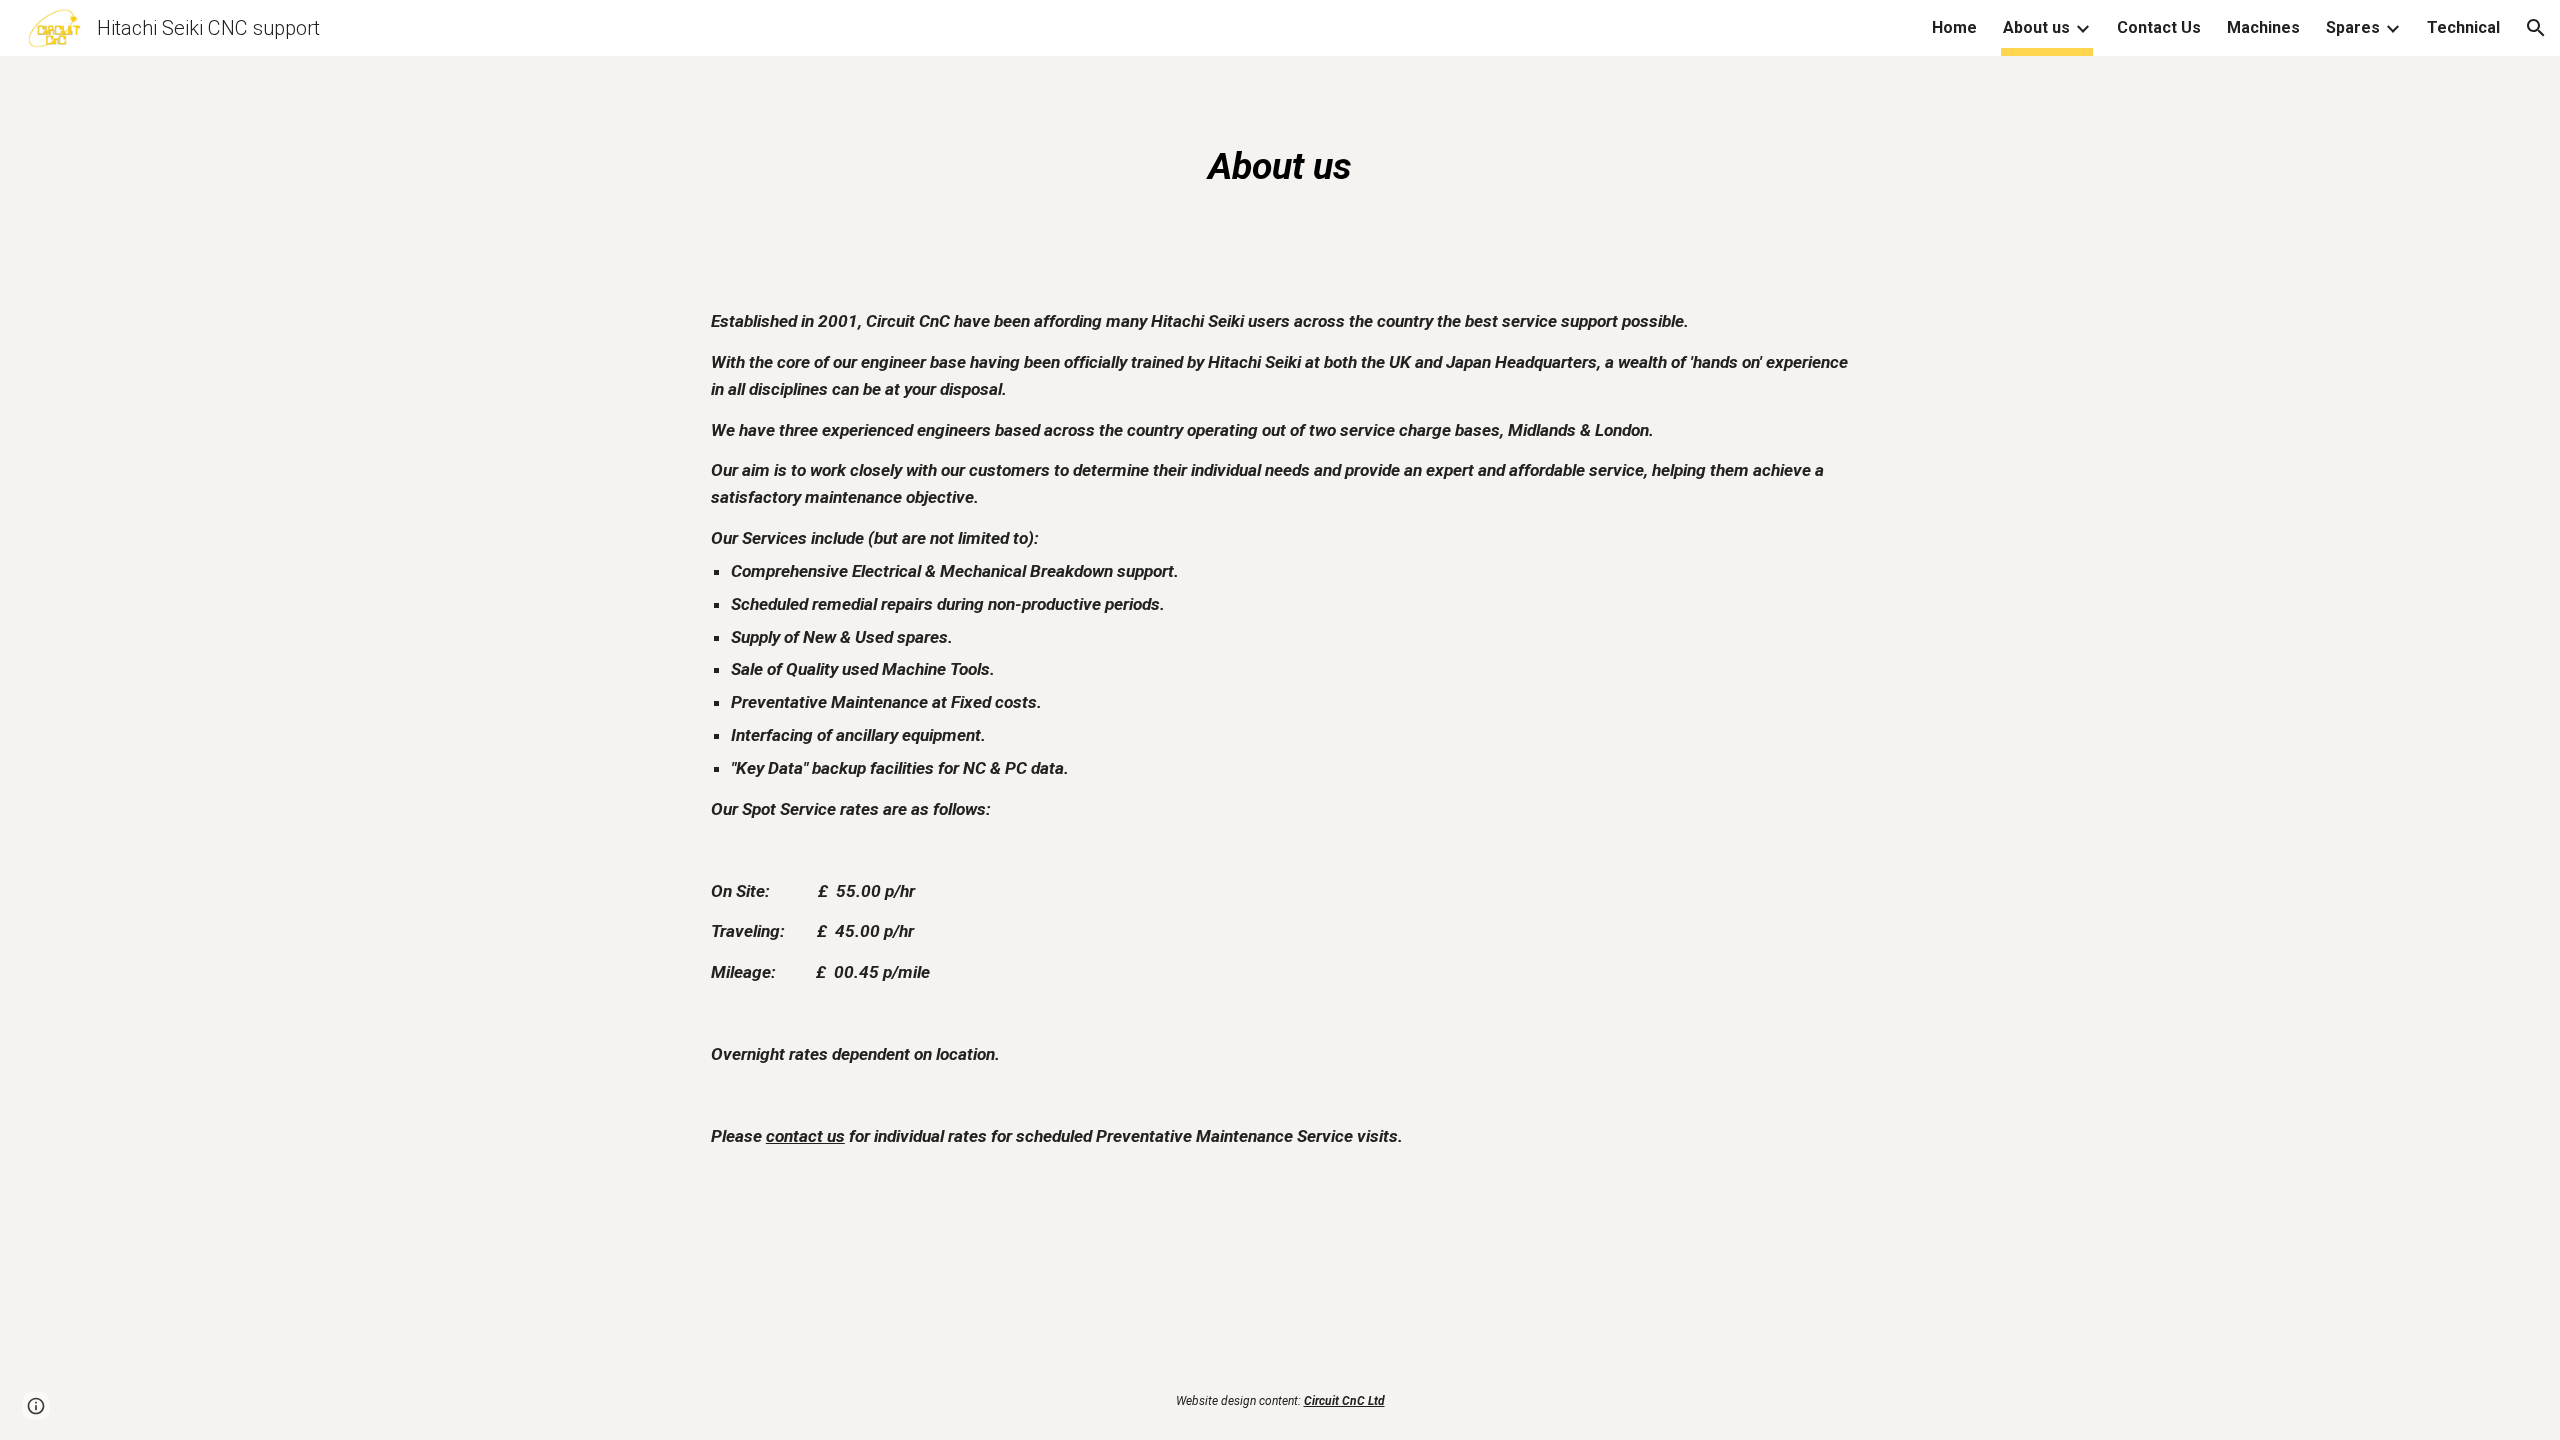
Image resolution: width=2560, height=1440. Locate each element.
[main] (1280, 166)
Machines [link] (2263, 27)
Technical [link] (2463, 27)
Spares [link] (2353, 27)
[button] (2536, 28)
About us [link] (2036, 27)
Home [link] (1954, 27)
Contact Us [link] (2159, 27)
